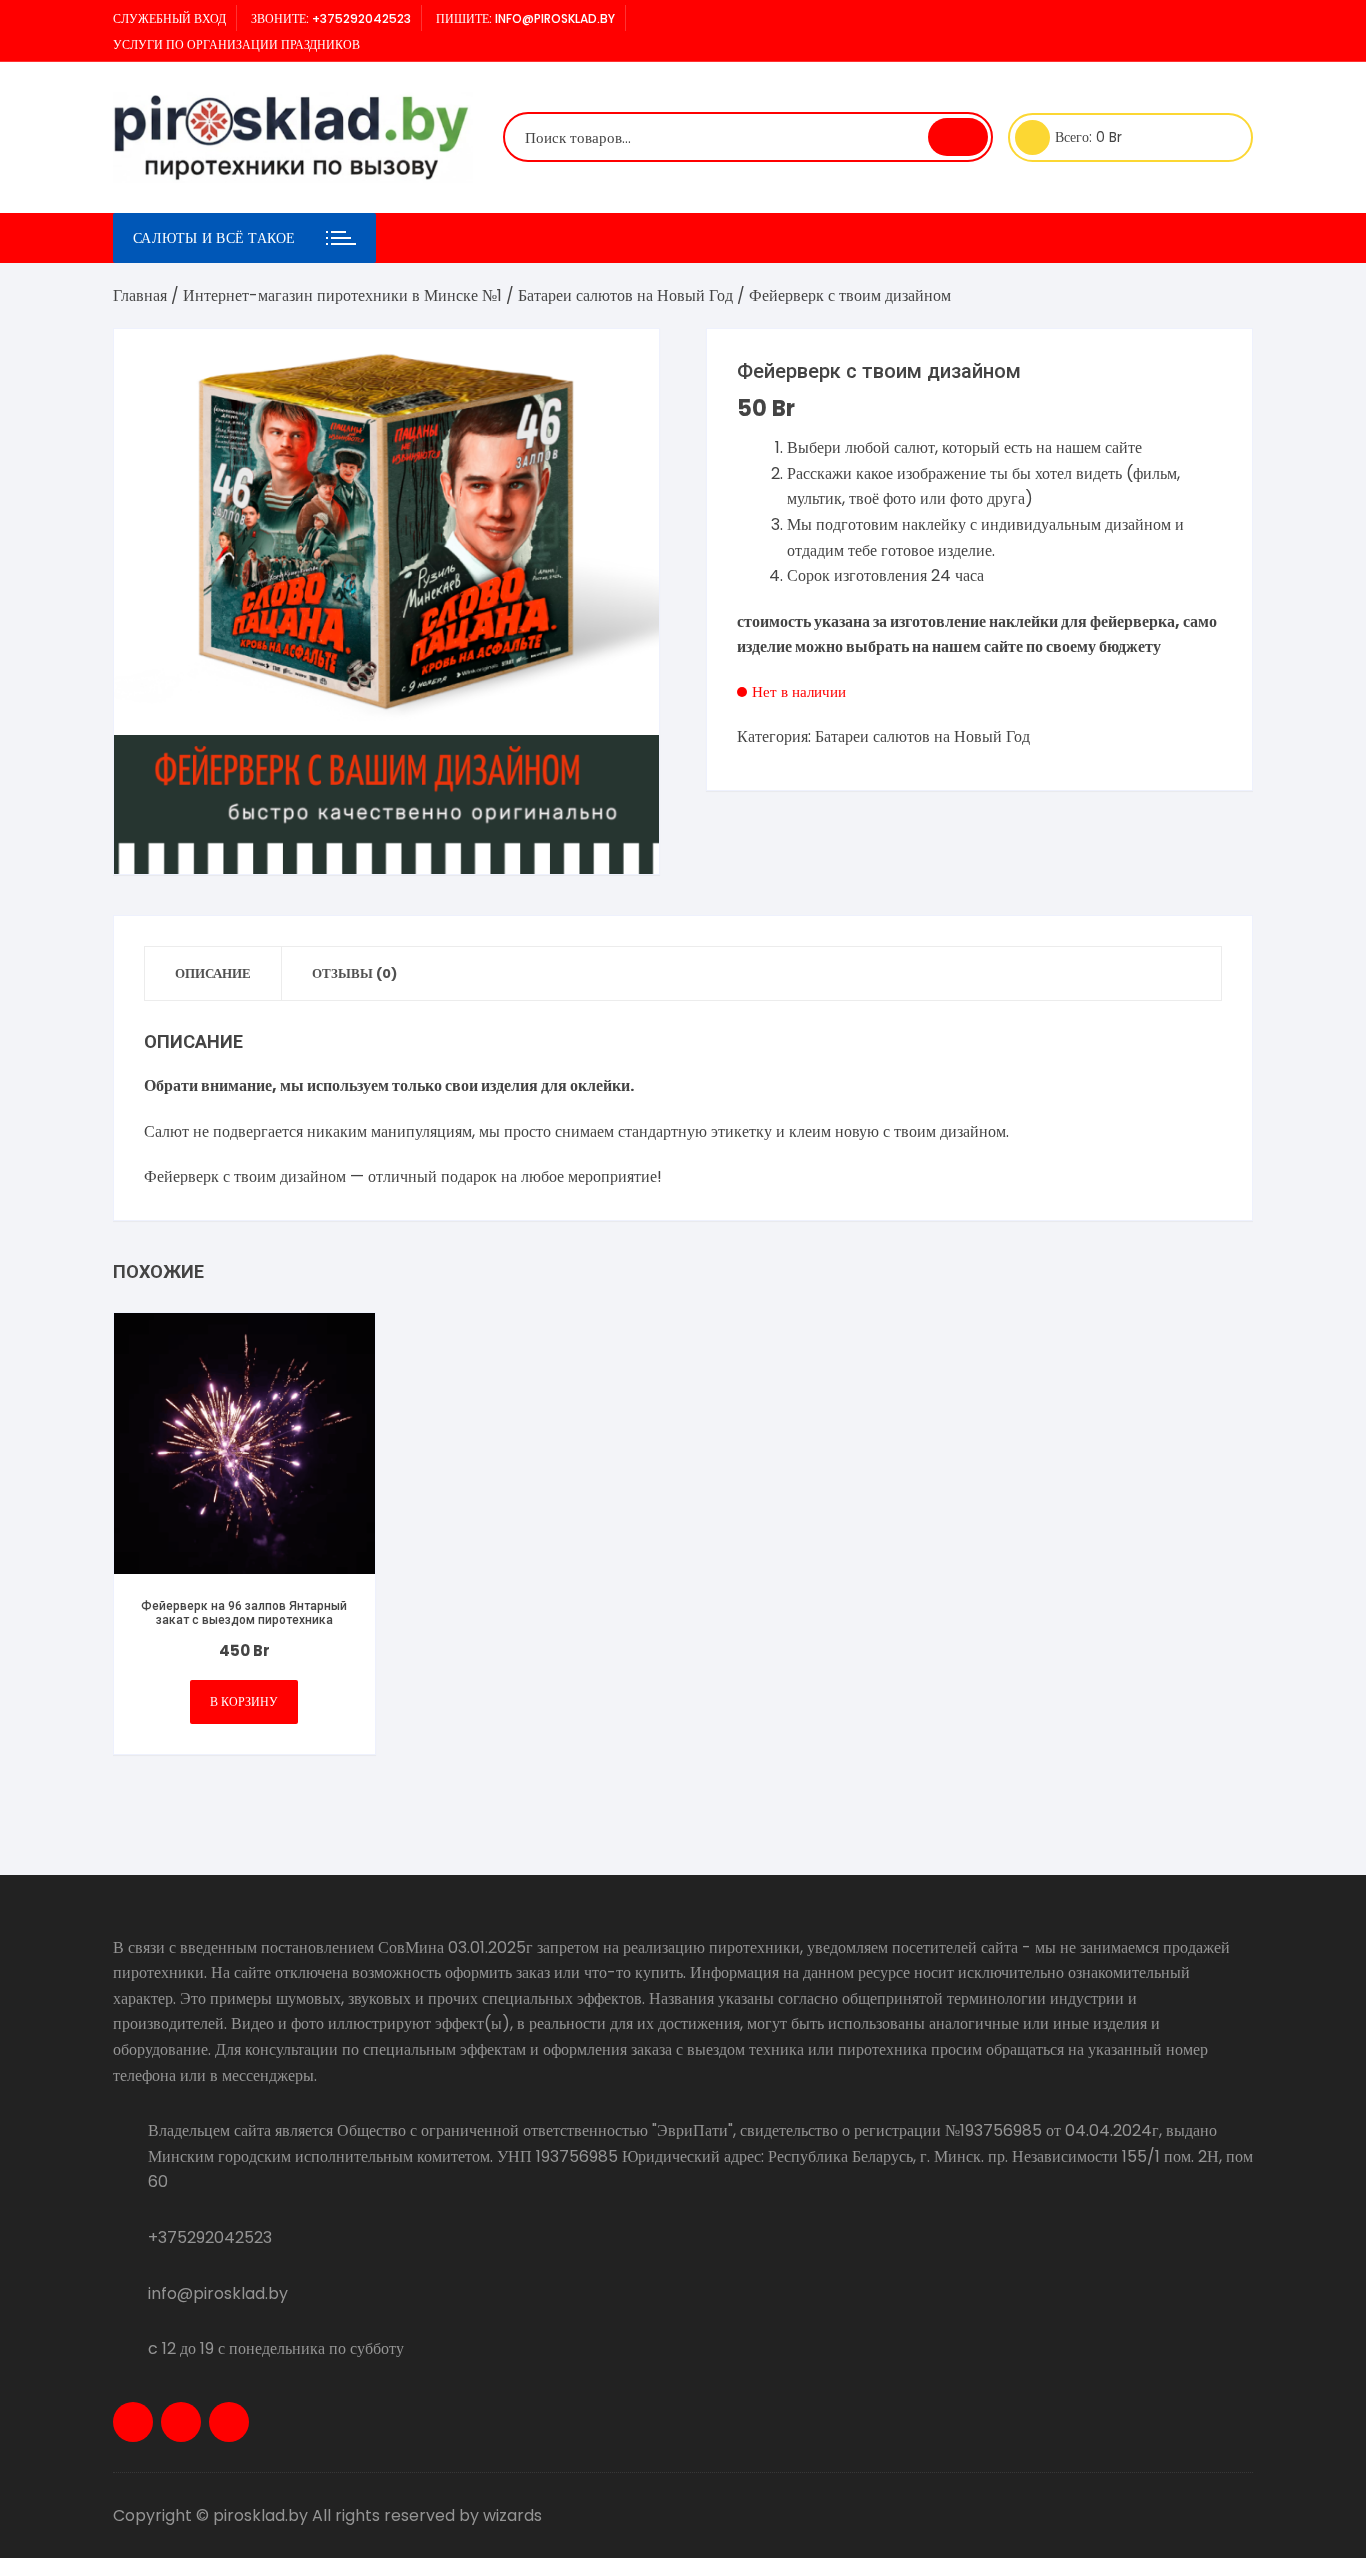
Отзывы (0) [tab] (354, 973)
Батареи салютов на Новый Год (625, 295)
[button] (624, 364)
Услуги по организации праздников (236, 44)
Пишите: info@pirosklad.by (525, 18)
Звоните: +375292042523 (331, 18)
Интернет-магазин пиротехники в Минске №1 (342, 295)
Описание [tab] (213, 973)
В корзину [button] (244, 1701)
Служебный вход (169, 18)
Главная (140, 295)
